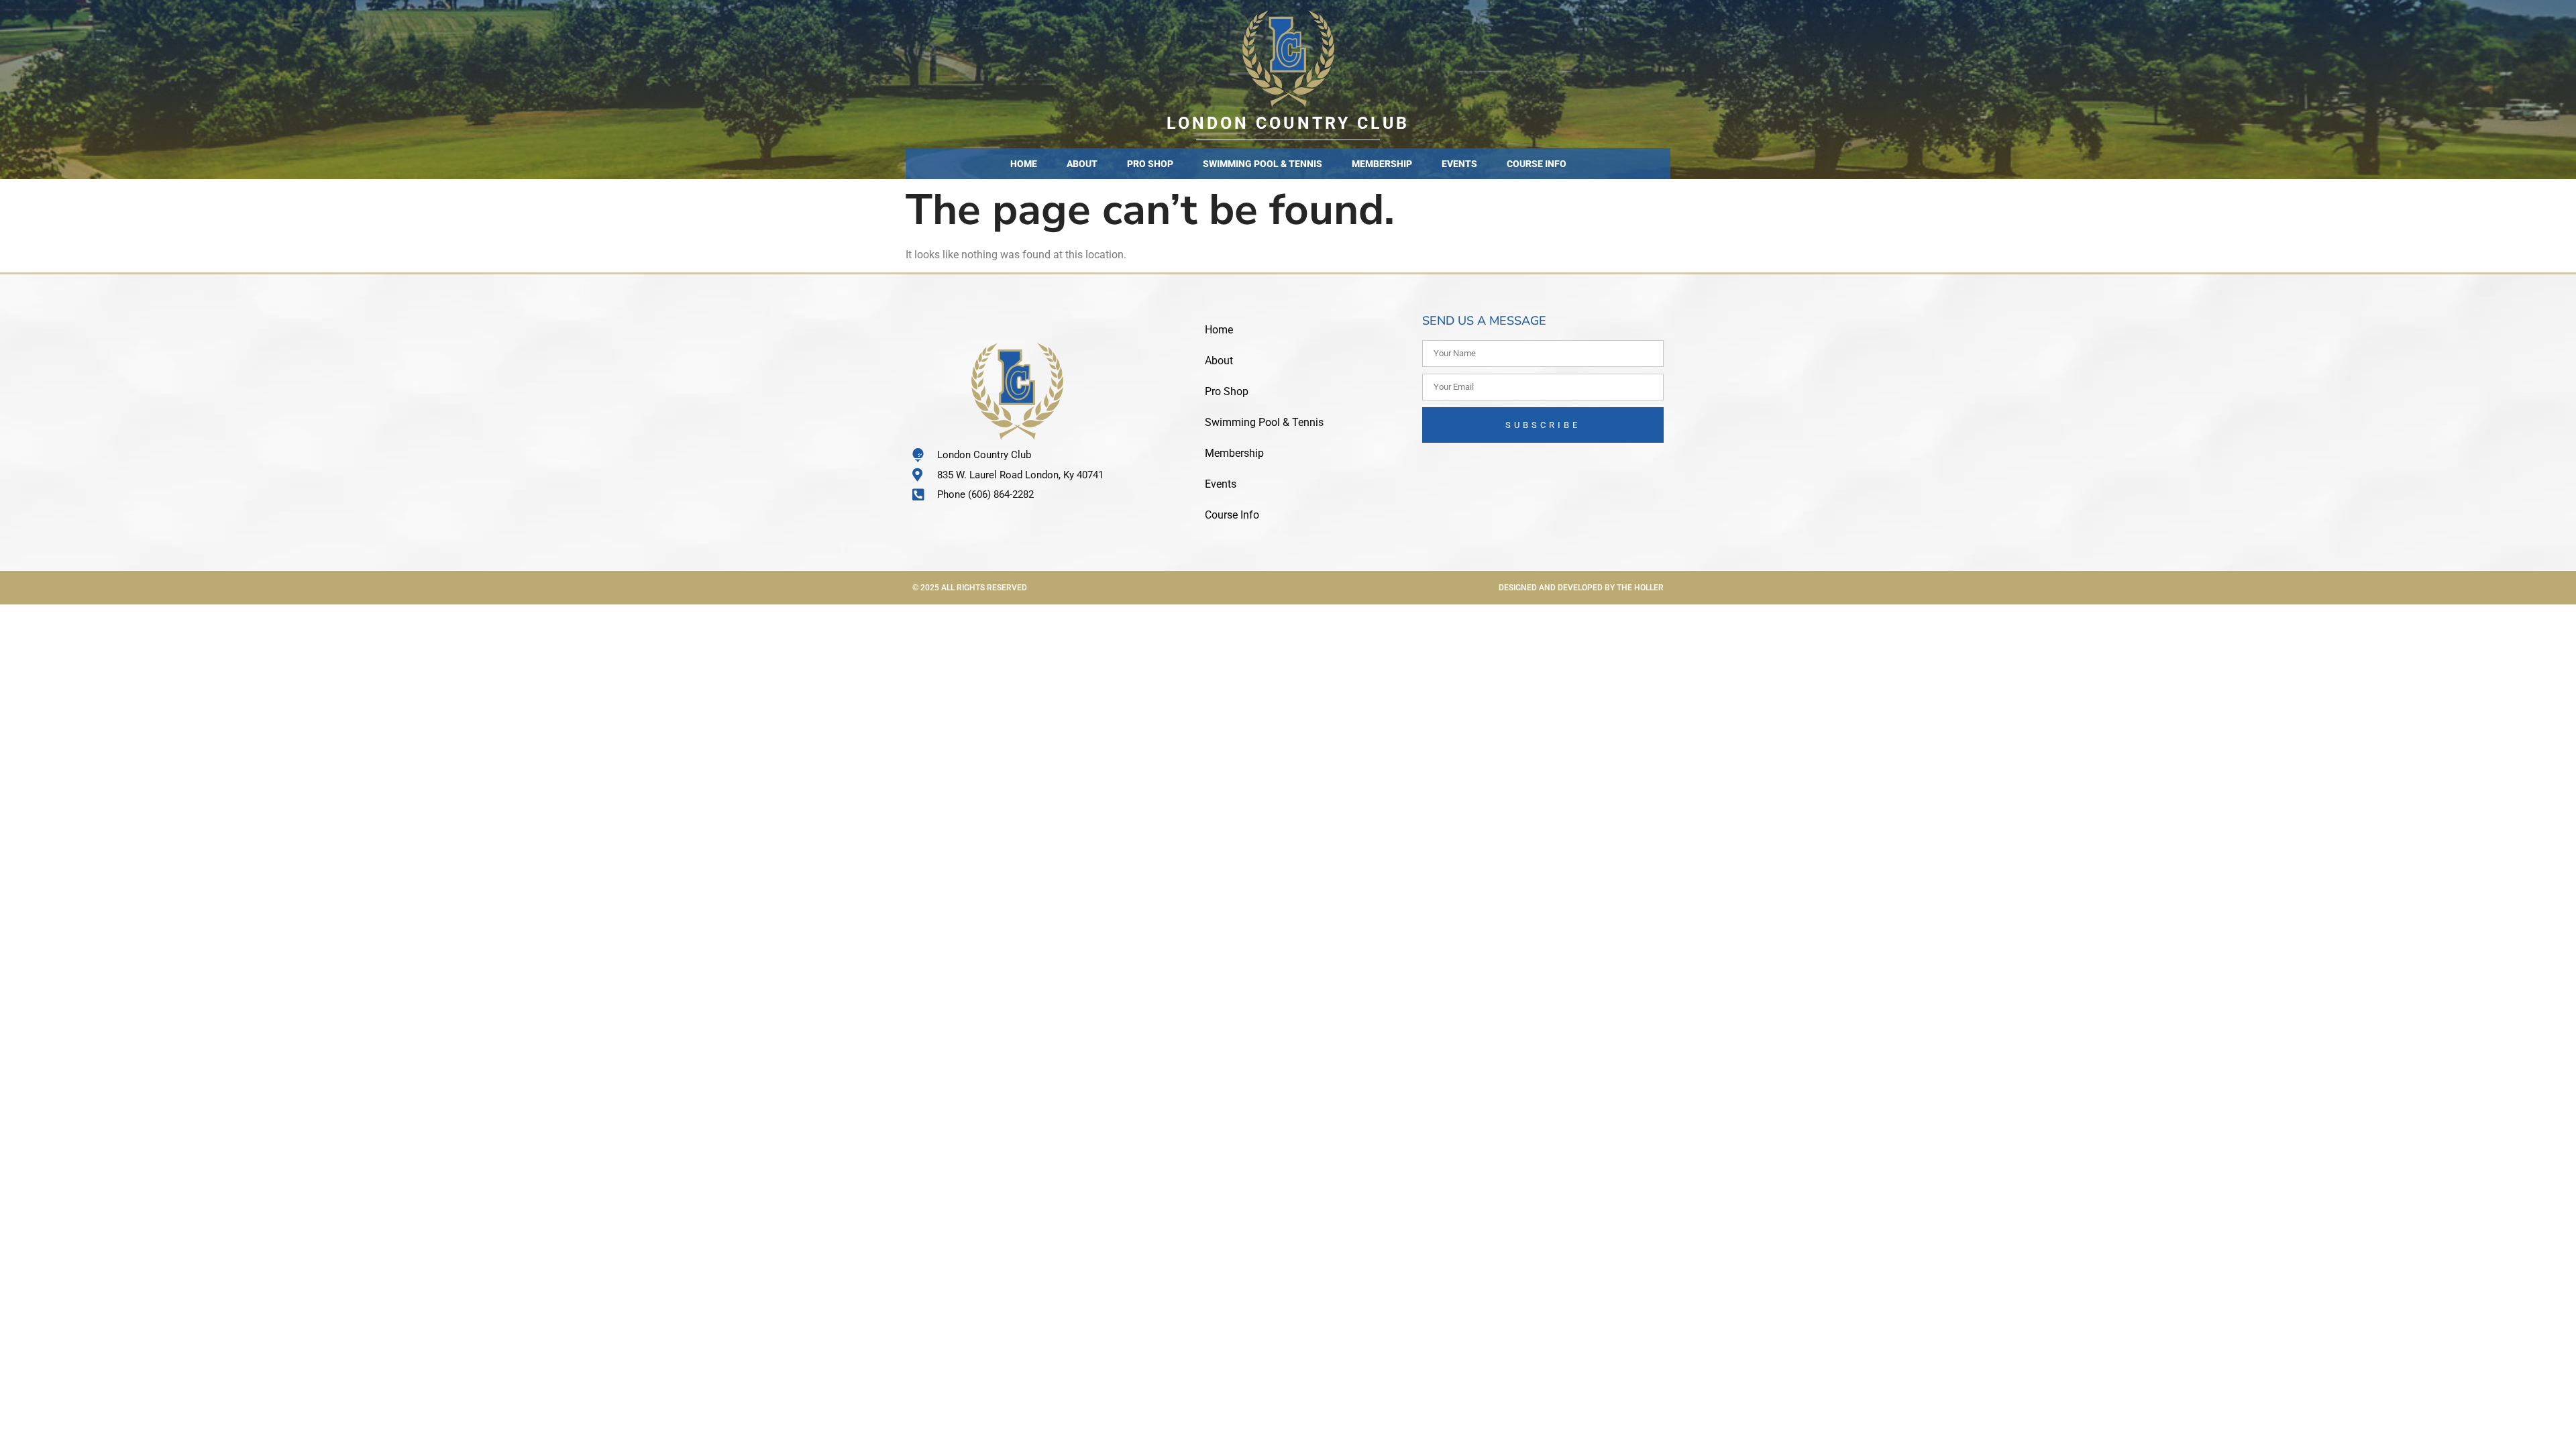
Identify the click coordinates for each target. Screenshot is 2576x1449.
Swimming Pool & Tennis (1263, 164)
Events (1459, 164)
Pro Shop (1150, 164)
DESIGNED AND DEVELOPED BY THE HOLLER (1581, 588)
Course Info (1537, 164)
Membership (1382, 164)
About (1082, 164)
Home (1024, 164)
